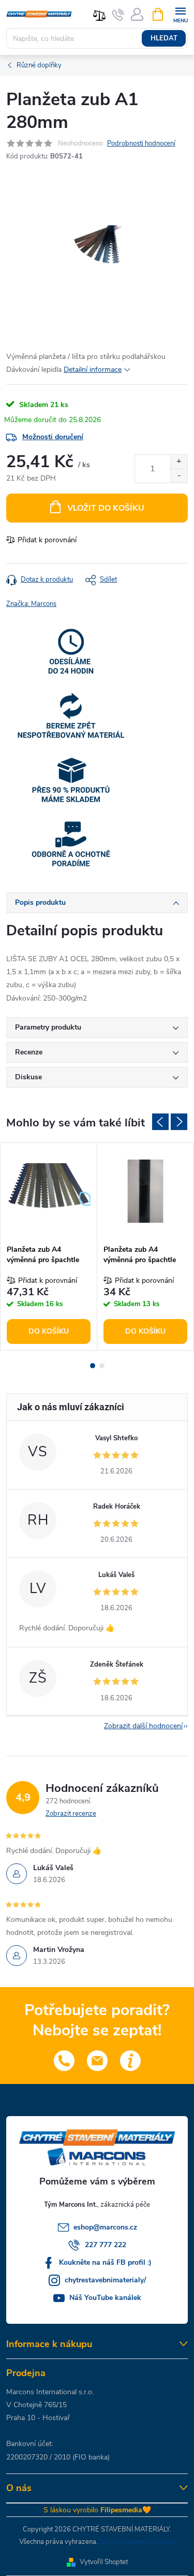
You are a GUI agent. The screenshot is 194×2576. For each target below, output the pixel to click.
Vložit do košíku (106, 508)
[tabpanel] (49, 1246)
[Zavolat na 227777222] (118, 15)
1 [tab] (93, 1366)
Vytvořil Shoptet (104, 2562)
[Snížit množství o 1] (179, 476)
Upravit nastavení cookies (137, 2542)
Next (179, 1122)
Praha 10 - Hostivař (38, 2418)
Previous (160, 1122)
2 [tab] (102, 1366)
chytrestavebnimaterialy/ (105, 2280)
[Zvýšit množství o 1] (179, 462)
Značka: (31, 604)
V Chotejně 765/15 (36, 2405)
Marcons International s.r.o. (50, 2392)
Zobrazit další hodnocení (143, 1726)
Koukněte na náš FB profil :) (105, 2262)
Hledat (164, 38)
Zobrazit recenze (71, 1814)
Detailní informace (93, 370)
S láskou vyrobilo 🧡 (97, 2510)
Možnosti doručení (53, 437)
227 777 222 (106, 2245)
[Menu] (180, 14)
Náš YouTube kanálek (105, 2298)
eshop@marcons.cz (105, 2227)
